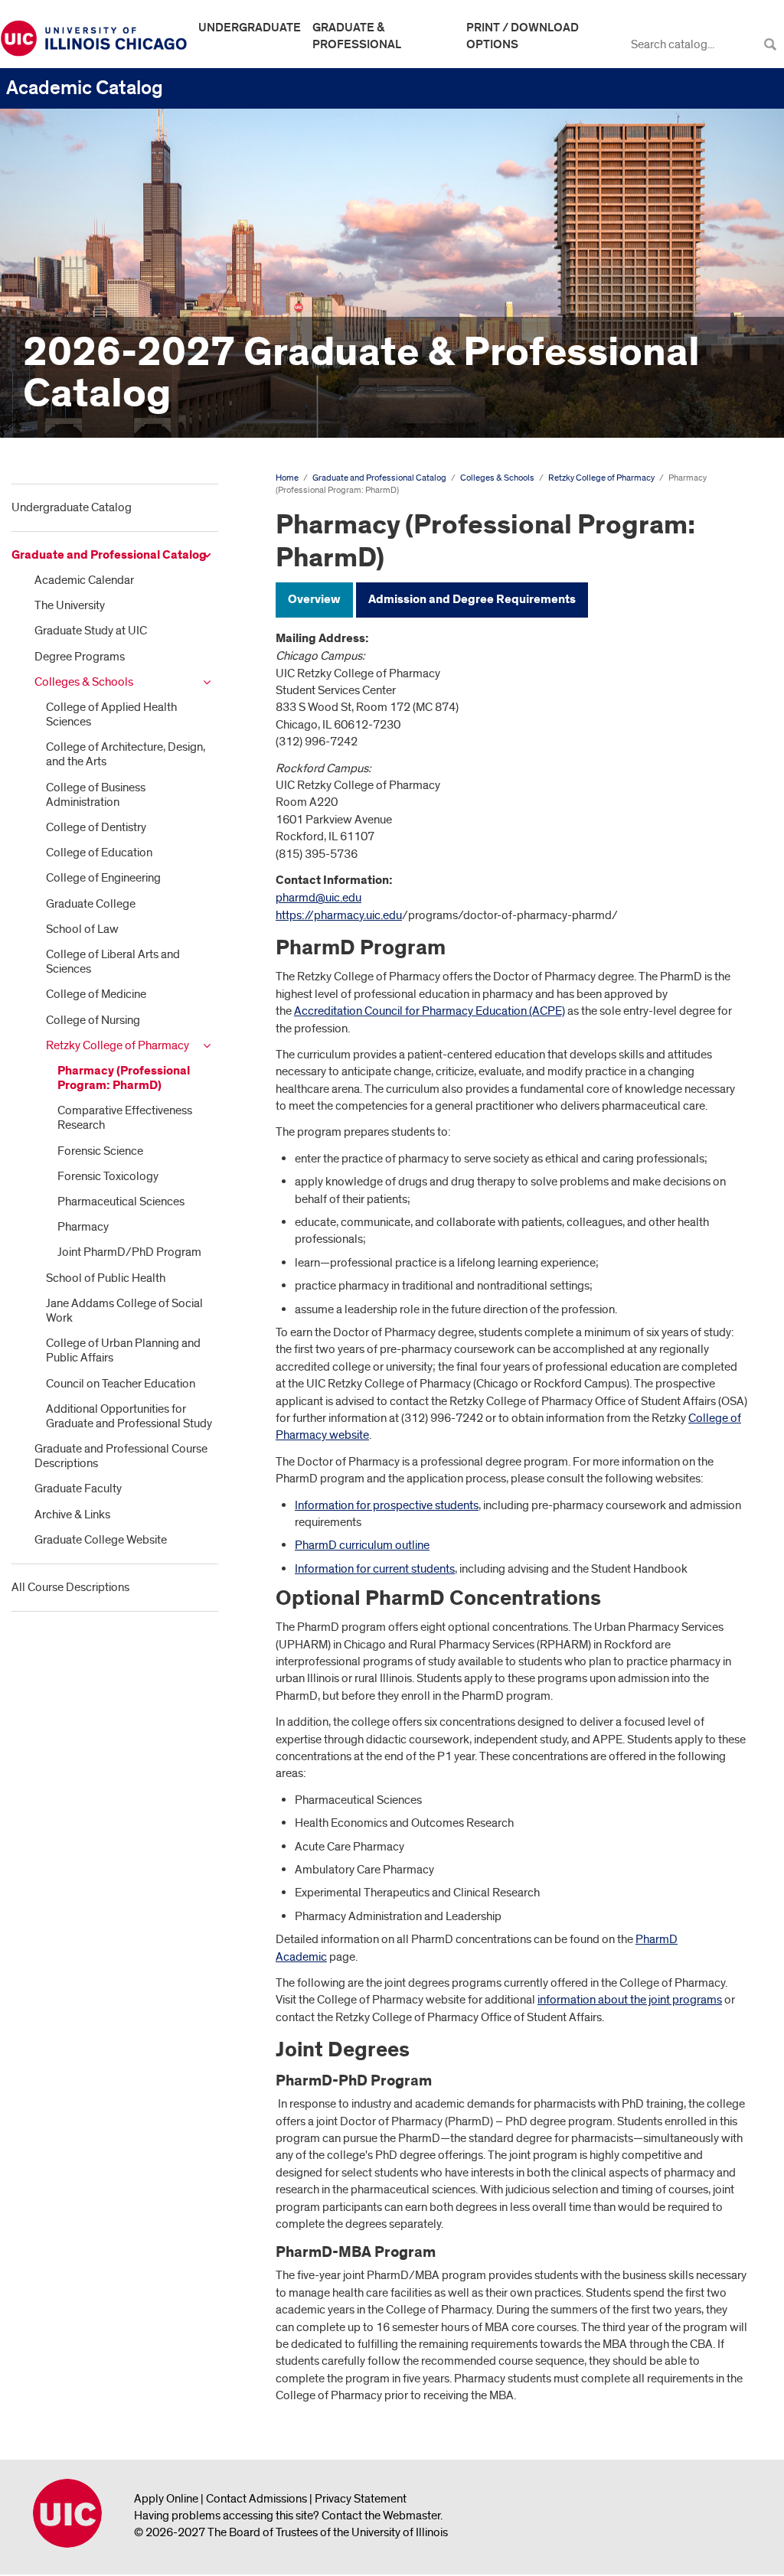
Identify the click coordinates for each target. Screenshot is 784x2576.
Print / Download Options (523, 36)
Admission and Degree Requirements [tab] (472, 600)
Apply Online (166, 2499)
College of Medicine (96, 994)
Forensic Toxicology (108, 1176)
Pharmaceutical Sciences (121, 1202)
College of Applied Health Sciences (111, 714)
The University (70, 605)
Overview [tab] (314, 600)
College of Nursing (93, 1020)
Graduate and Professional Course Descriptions (121, 1456)
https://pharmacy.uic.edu (339, 915)
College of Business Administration (96, 795)
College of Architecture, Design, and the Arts (126, 754)
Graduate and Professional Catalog (109, 555)
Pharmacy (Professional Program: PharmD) (124, 1078)
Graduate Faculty (78, 1489)
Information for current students (375, 1569)
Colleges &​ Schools (84, 682)
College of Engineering (103, 878)
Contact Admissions (256, 2499)
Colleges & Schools (497, 478)
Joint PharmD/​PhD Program (129, 1252)
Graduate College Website (101, 1540)
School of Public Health (106, 1278)
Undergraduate (250, 28)
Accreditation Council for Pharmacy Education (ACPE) (430, 1011)
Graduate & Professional (357, 36)
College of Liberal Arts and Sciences (113, 962)
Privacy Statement (361, 2499)
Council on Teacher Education (121, 1384)
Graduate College (91, 904)
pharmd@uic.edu (318, 898)
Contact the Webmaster (381, 2516)
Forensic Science (100, 1151)
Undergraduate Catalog (72, 507)
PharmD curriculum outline (362, 1545)
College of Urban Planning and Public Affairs (123, 1350)
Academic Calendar (84, 580)
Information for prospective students (387, 1505)
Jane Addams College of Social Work (124, 1311)
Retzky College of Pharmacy (118, 1045)
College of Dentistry (96, 827)
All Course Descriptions (70, 1587)
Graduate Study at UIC (91, 631)
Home (287, 478)
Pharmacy (83, 1227)
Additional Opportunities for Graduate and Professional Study (129, 1416)
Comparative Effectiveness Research (125, 1118)
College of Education (99, 853)
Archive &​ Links (72, 1515)
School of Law (82, 929)
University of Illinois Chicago (67, 2513)
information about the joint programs (630, 2000)
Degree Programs (80, 657)
